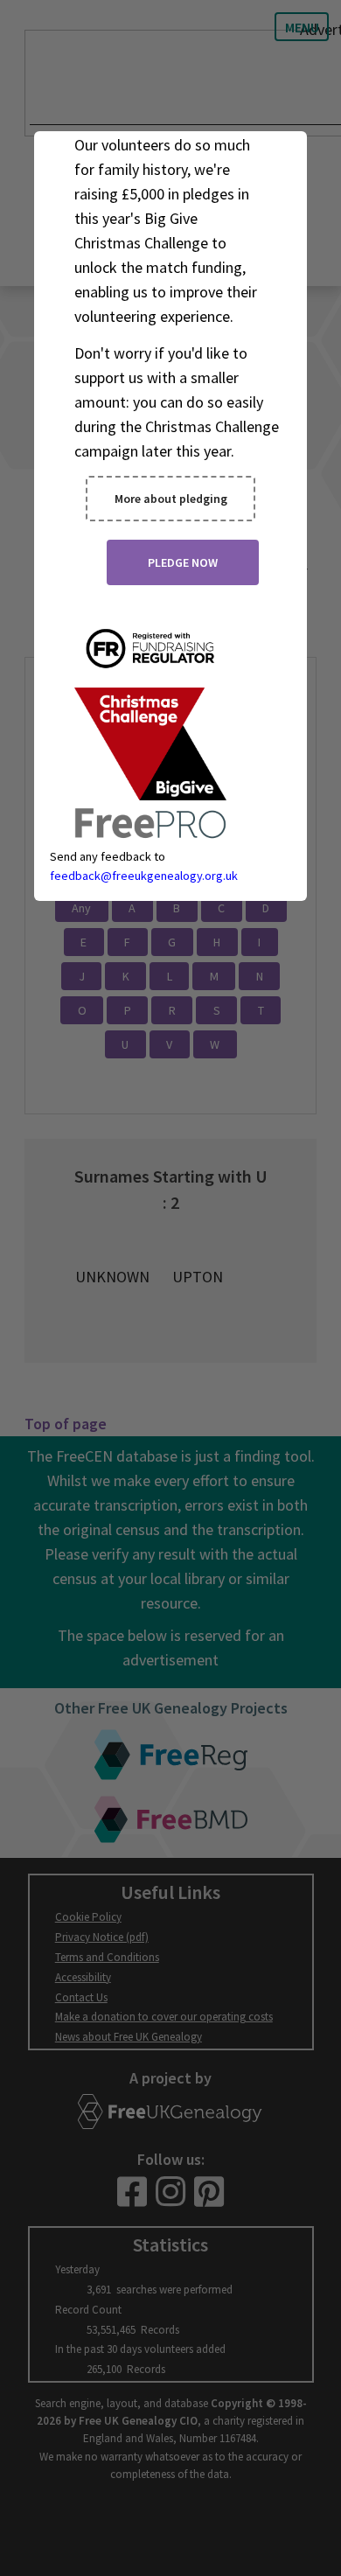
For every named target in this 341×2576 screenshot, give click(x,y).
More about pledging (171, 499)
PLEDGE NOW (183, 562)
